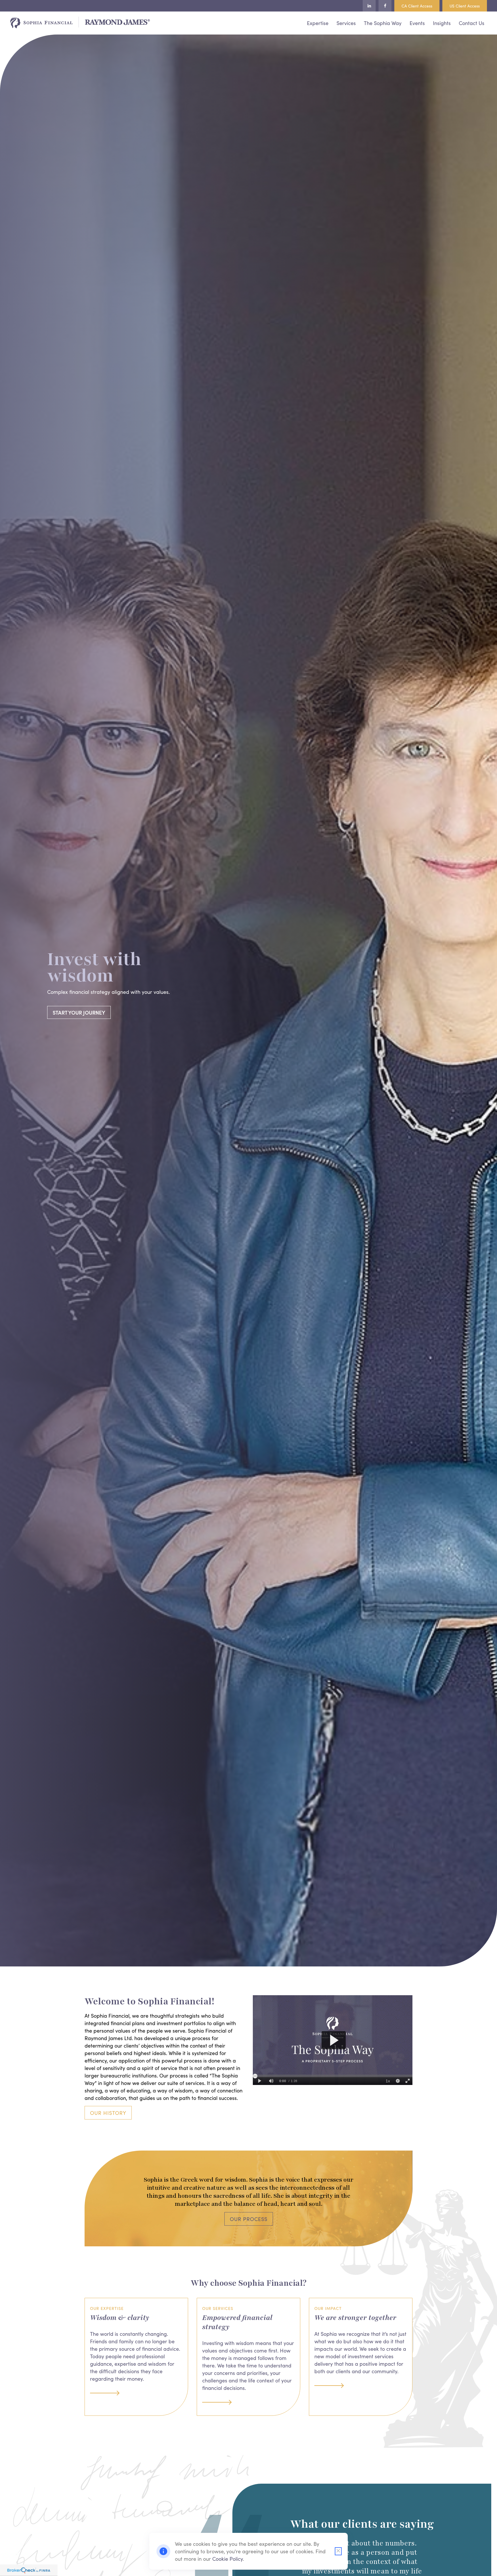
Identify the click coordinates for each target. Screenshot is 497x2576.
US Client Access (465, 6)
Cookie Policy (228, 2559)
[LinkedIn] (369, 6)
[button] (318, 22)
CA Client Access (417, 6)
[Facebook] (385, 6)
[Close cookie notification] (338, 2551)
